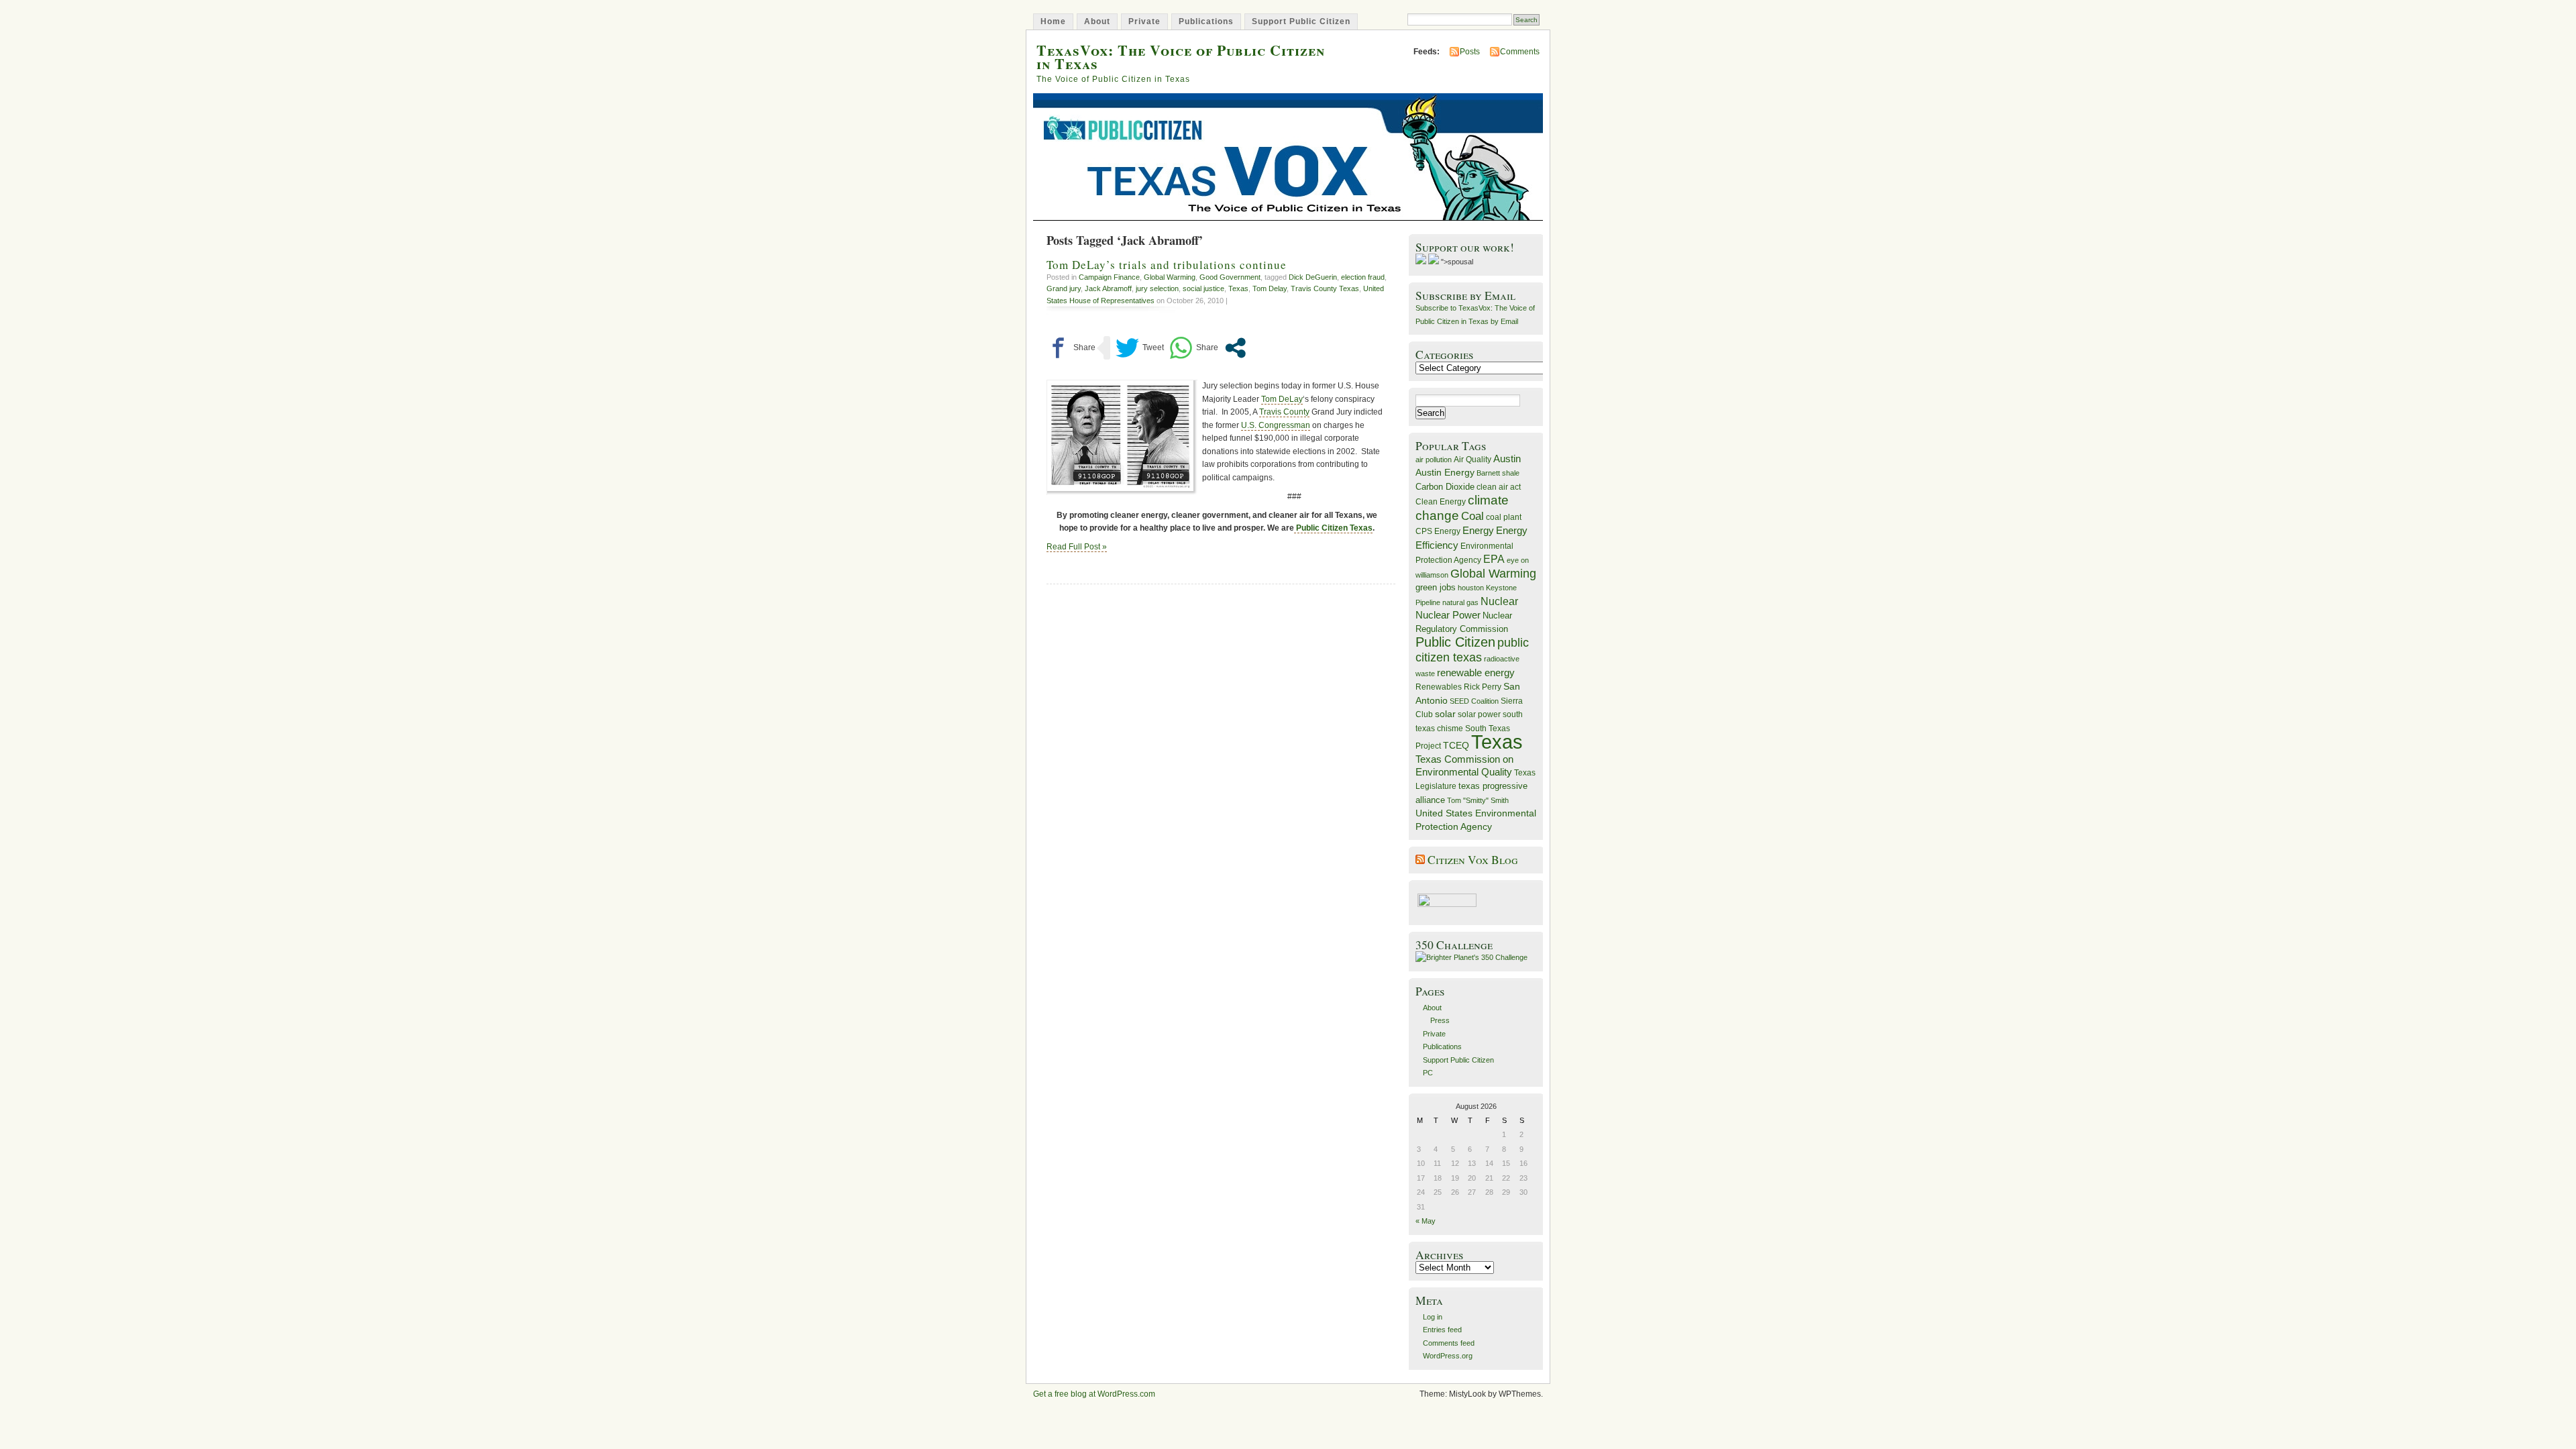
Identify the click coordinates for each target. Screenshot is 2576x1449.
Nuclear (1499, 601)
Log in (1433, 1317)
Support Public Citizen (1301, 21)
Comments (1520, 52)
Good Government (1230, 277)
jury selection (1157, 288)
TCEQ (1456, 745)
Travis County (1284, 412)
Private (1144, 21)
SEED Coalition (1474, 701)
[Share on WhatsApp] (1194, 348)
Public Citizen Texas (1333, 528)
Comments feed (1449, 1343)
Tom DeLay (1282, 399)
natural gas (1460, 602)
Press (1440, 1020)
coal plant (1504, 517)
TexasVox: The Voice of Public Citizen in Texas (1181, 56)
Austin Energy (1445, 472)
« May (1426, 1221)
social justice (1203, 288)
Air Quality (1472, 460)
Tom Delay (1270, 288)
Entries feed (1442, 1330)
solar (1445, 714)
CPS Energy (1438, 531)
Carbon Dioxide (1445, 487)
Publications (1206, 21)
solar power (1479, 714)
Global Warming (1170, 277)
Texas (1238, 288)
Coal (1472, 516)
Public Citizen (1455, 642)
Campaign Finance (1109, 277)
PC (1428, 1073)
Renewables (1439, 687)
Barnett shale (1498, 473)
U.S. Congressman (1276, 425)
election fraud (1363, 277)
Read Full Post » (1077, 547)
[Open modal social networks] (1235, 348)
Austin (1507, 459)
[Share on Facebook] (1071, 348)
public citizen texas (1472, 650)
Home (1053, 21)
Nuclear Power (1448, 615)
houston (1471, 588)
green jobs (1436, 588)
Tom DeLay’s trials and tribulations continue (1167, 265)
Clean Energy (1441, 502)
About (1097, 21)
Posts (1470, 52)
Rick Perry (1483, 687)
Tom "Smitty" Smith (1478, 800)
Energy (1478, 530)
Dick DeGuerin (1313, 277)
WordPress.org (1448, 1356)
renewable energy (1476, 673)
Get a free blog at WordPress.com (1094, 1394)
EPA (1494, 559)
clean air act (1499, 487)
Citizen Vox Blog (1473, 860)
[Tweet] (1140, 348)
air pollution (1434, 460)
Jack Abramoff (1108, 288)
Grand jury (1064, 288)
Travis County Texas (1325, 288)
